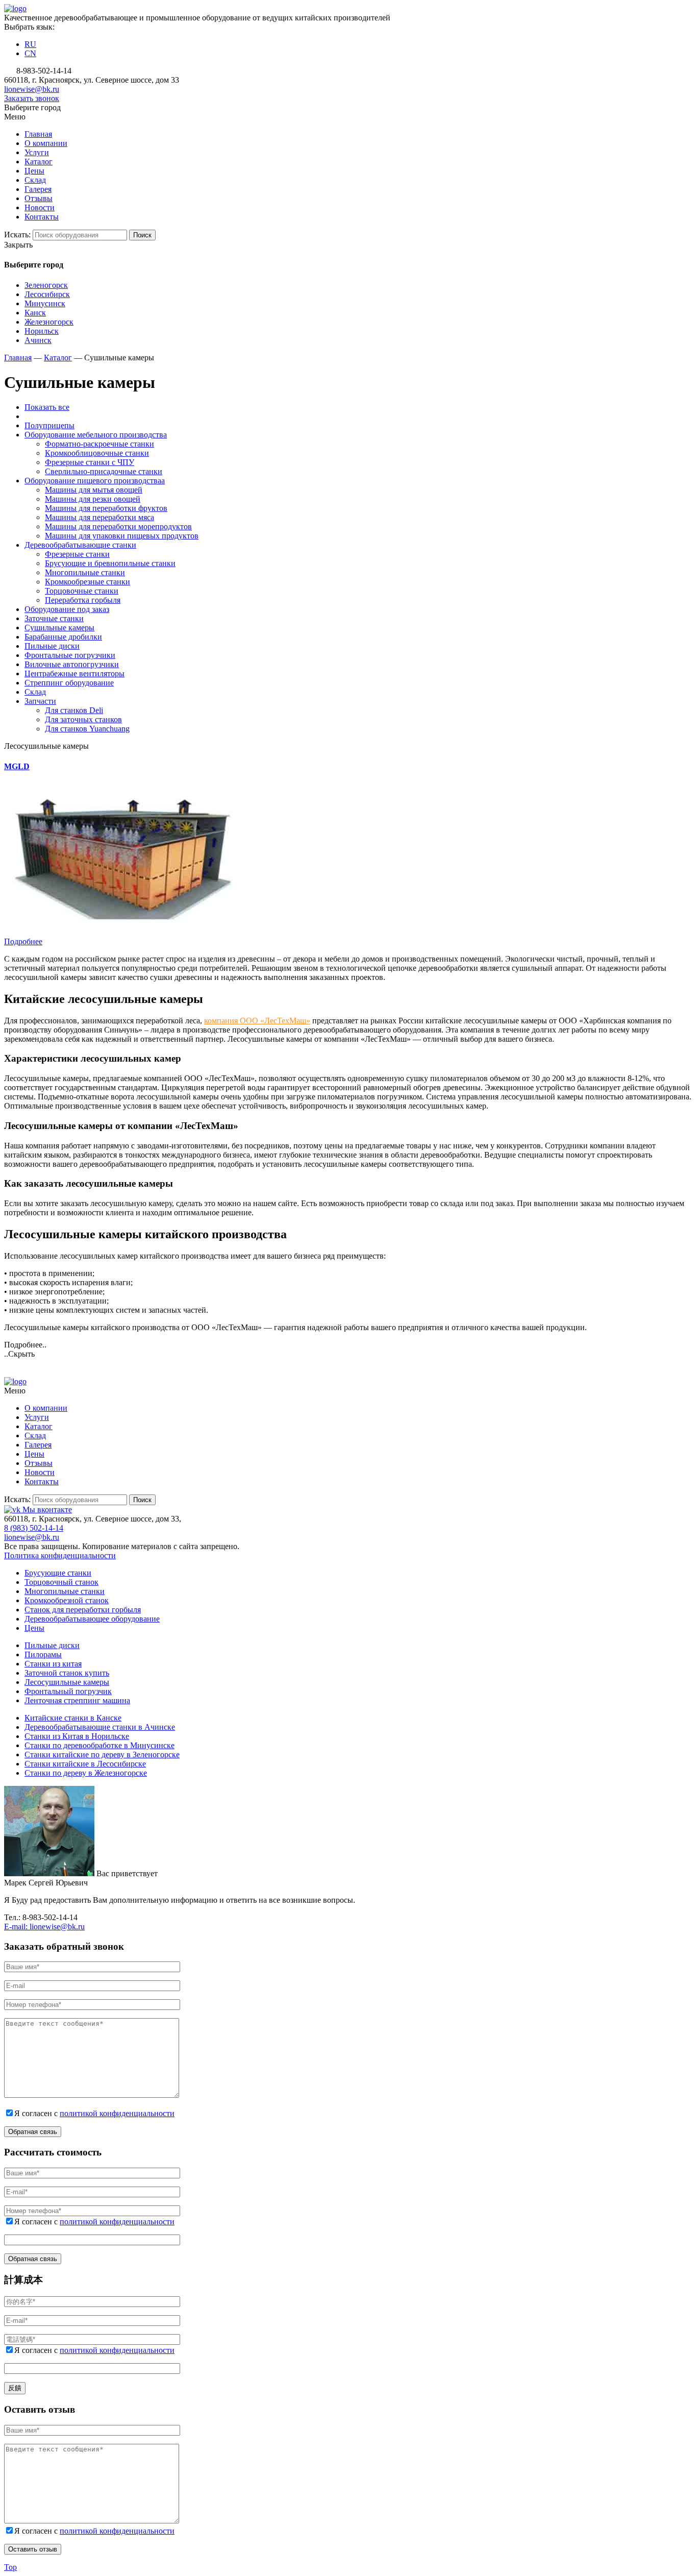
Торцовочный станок (61, 1582)
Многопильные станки (85, 572)
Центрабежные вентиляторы (74, 673)
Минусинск (45, 303)
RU (30, 44)
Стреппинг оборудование (69, 683)
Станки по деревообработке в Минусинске (99, 1745)
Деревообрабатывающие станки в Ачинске (100, 1727)
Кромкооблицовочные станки (97, 453)
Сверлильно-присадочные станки (104, 471)
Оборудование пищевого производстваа (95, 481)
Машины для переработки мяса (99, 517)
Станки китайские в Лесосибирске (85, 1764)
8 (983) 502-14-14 (34, 1528)
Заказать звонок (32, 98)
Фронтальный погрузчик (68, 1691)
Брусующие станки (58, 1573)
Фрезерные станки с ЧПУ (90, 462)
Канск (35, 313)
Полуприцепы (49, 425)
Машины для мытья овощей (94, 490)
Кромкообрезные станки (88, 582)
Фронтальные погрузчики (70, 655)
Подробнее (23, 941)
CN (30, 53)
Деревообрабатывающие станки (80, 545)
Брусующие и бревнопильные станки (110, 563)
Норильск (42, 331)
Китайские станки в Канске (73, 1718)
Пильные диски (52, 646)
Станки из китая (53, 1664)
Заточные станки (54, 618)
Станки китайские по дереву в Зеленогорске (102, 1755)
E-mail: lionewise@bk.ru (44, 1927)
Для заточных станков (83, 719)
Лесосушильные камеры (67, 1682)
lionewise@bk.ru (32, 89)
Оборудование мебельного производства (96, 435)
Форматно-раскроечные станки (99, 444)
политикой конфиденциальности (117, 2113)
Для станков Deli (74, 710)
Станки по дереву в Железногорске (86, 1773)
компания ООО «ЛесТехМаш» (257, 1021)
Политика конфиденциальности (60, 1555)
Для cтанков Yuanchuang (87, 729)
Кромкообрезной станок (67, 1600)
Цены (34, 1628)
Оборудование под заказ (67, 609)
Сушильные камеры (59, 628)
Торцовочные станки (82, 591)
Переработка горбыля (83, 600)
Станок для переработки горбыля (83, 1610)
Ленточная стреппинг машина (77, 1700)
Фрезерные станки (77, 554)
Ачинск (38, 340)
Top (10, 2567)
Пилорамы (43, 1654)
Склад (35, 692)
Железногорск (49, 322)
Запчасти (40, 701)
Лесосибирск (47, 294)
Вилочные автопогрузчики (72, 664)
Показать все (47, 407)
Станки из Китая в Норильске (77, 1736)
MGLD (17, 766)
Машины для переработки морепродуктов (118, 526)
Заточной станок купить (67, 1673)
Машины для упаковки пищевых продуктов (122, 536)
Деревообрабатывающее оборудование (92, 1619)
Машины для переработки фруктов (106, 508)
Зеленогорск (46, 285)
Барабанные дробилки (63, 637)
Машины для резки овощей (93, 499)
